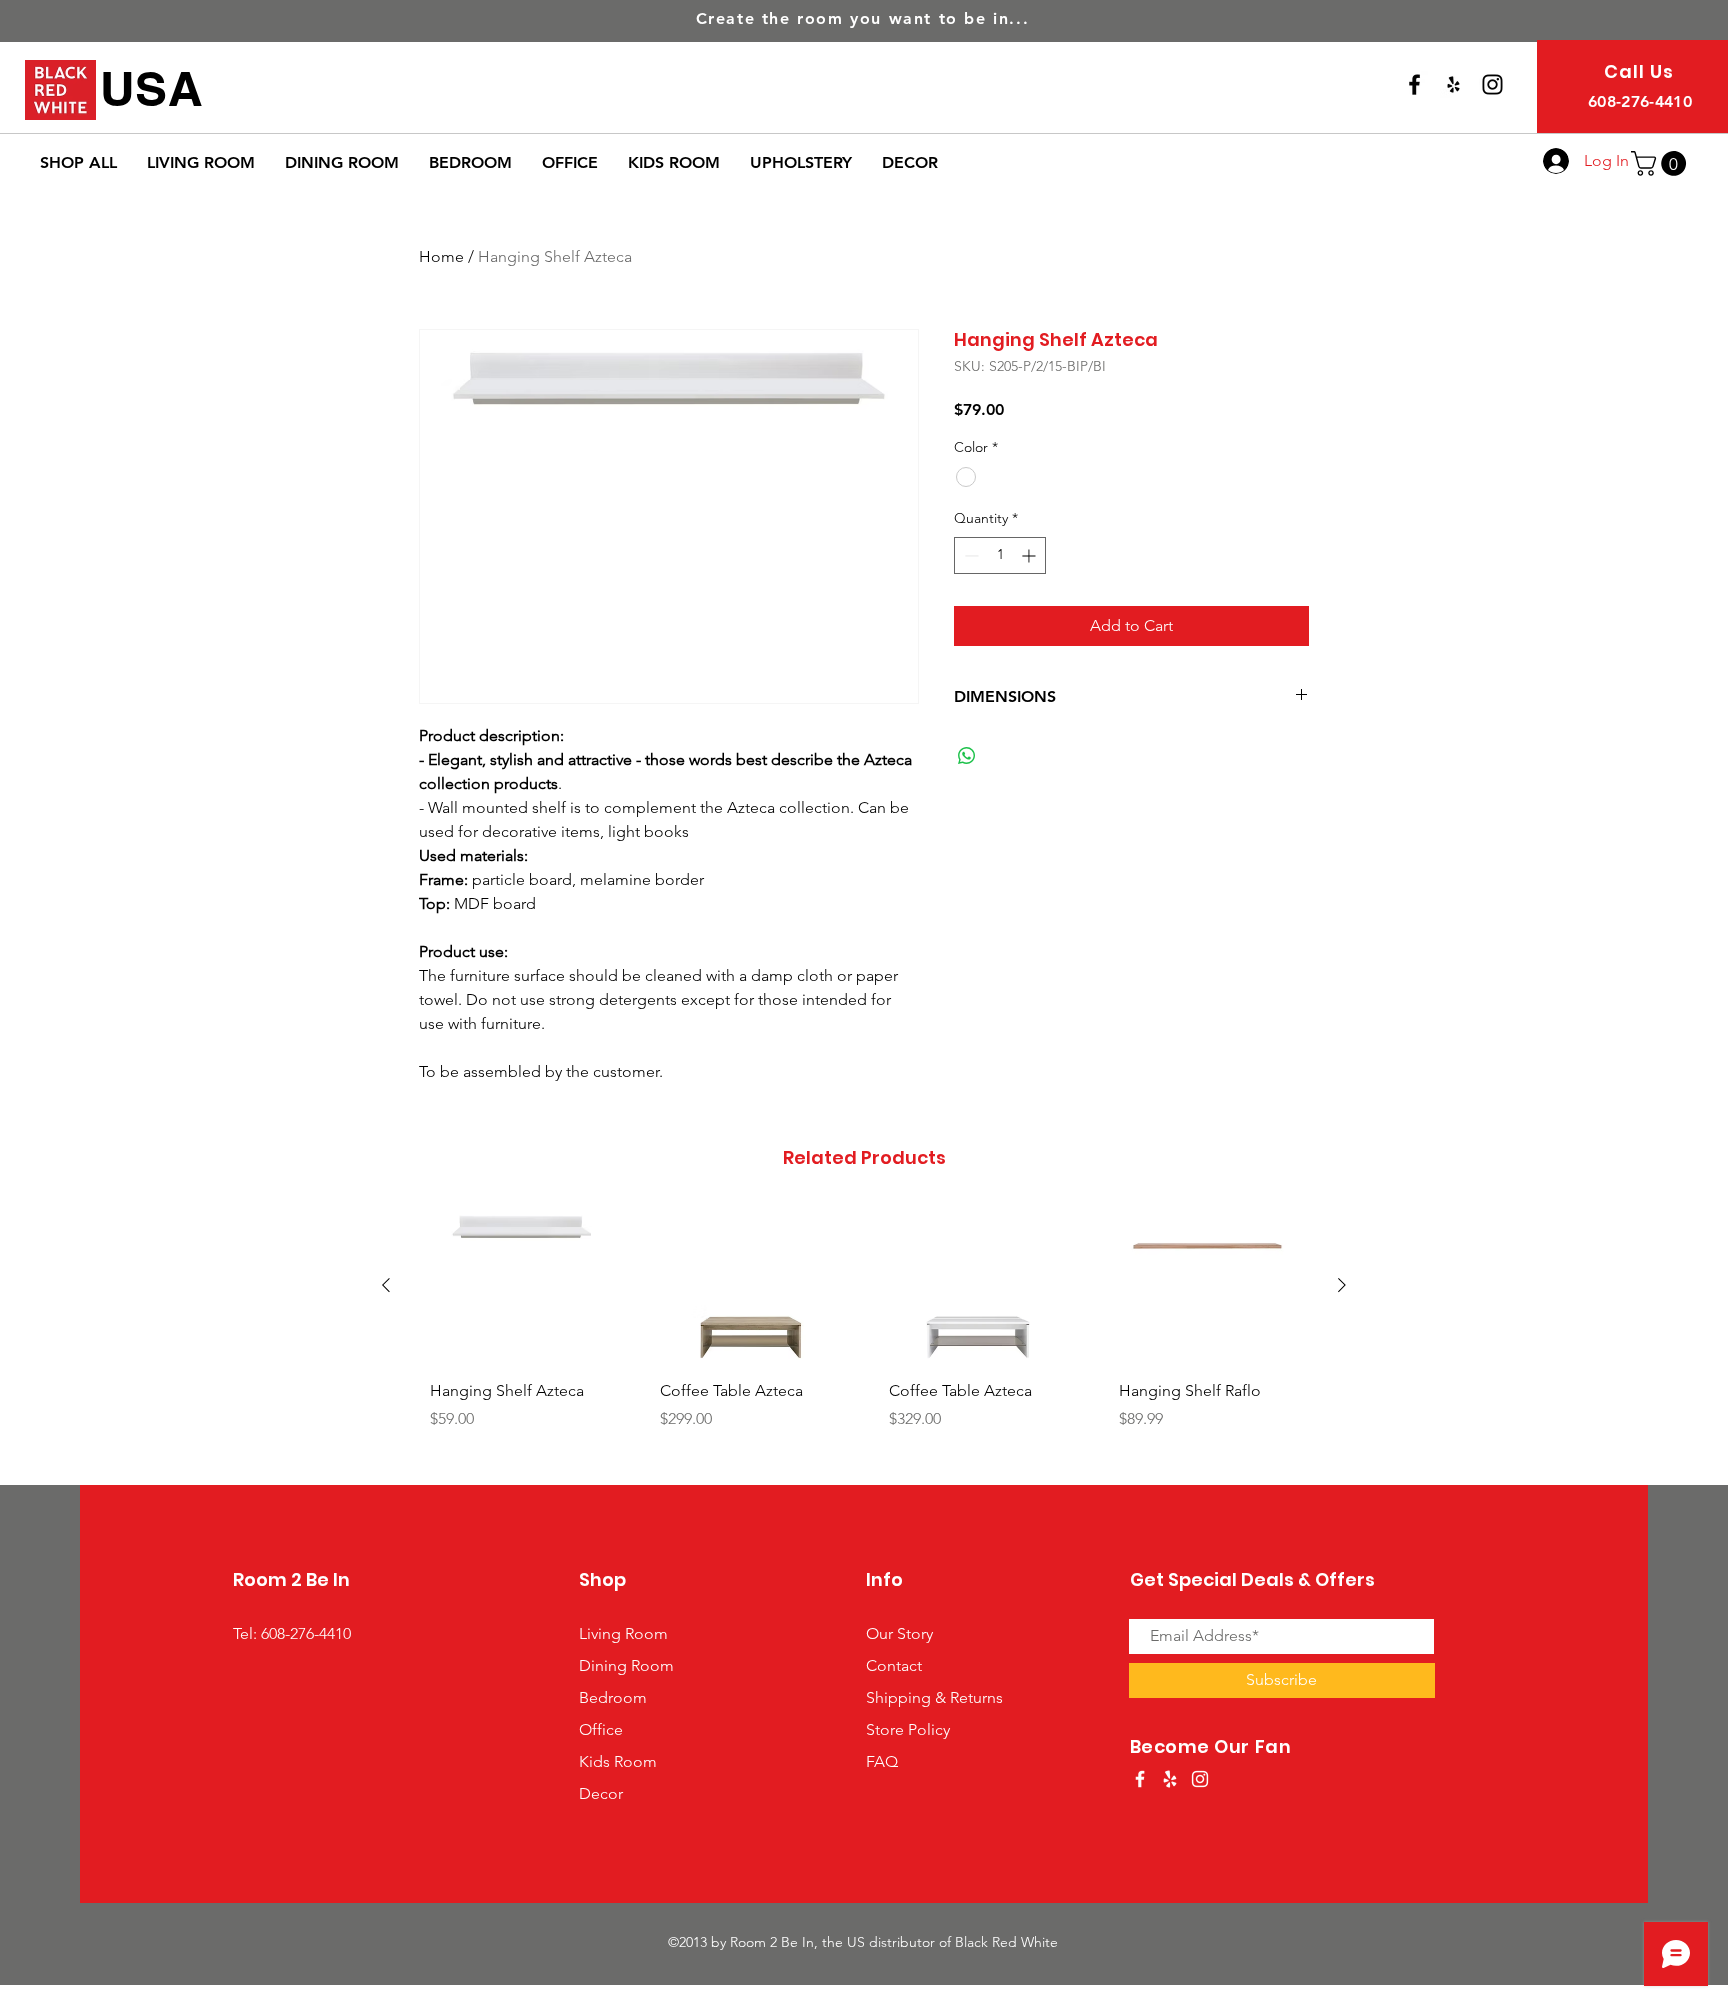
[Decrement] (969, 555)
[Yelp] (1453, 84)
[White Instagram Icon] (1200, 1779)
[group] (864, 1337)
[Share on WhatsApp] (967, 756)
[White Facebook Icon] (1140, 1779)
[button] (1661, 163)
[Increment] (1030, 555)
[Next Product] (1342, 1285)
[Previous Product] (386, 1285)
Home (441, 256)
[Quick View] (520, 1285)
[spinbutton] (1000, 555)
